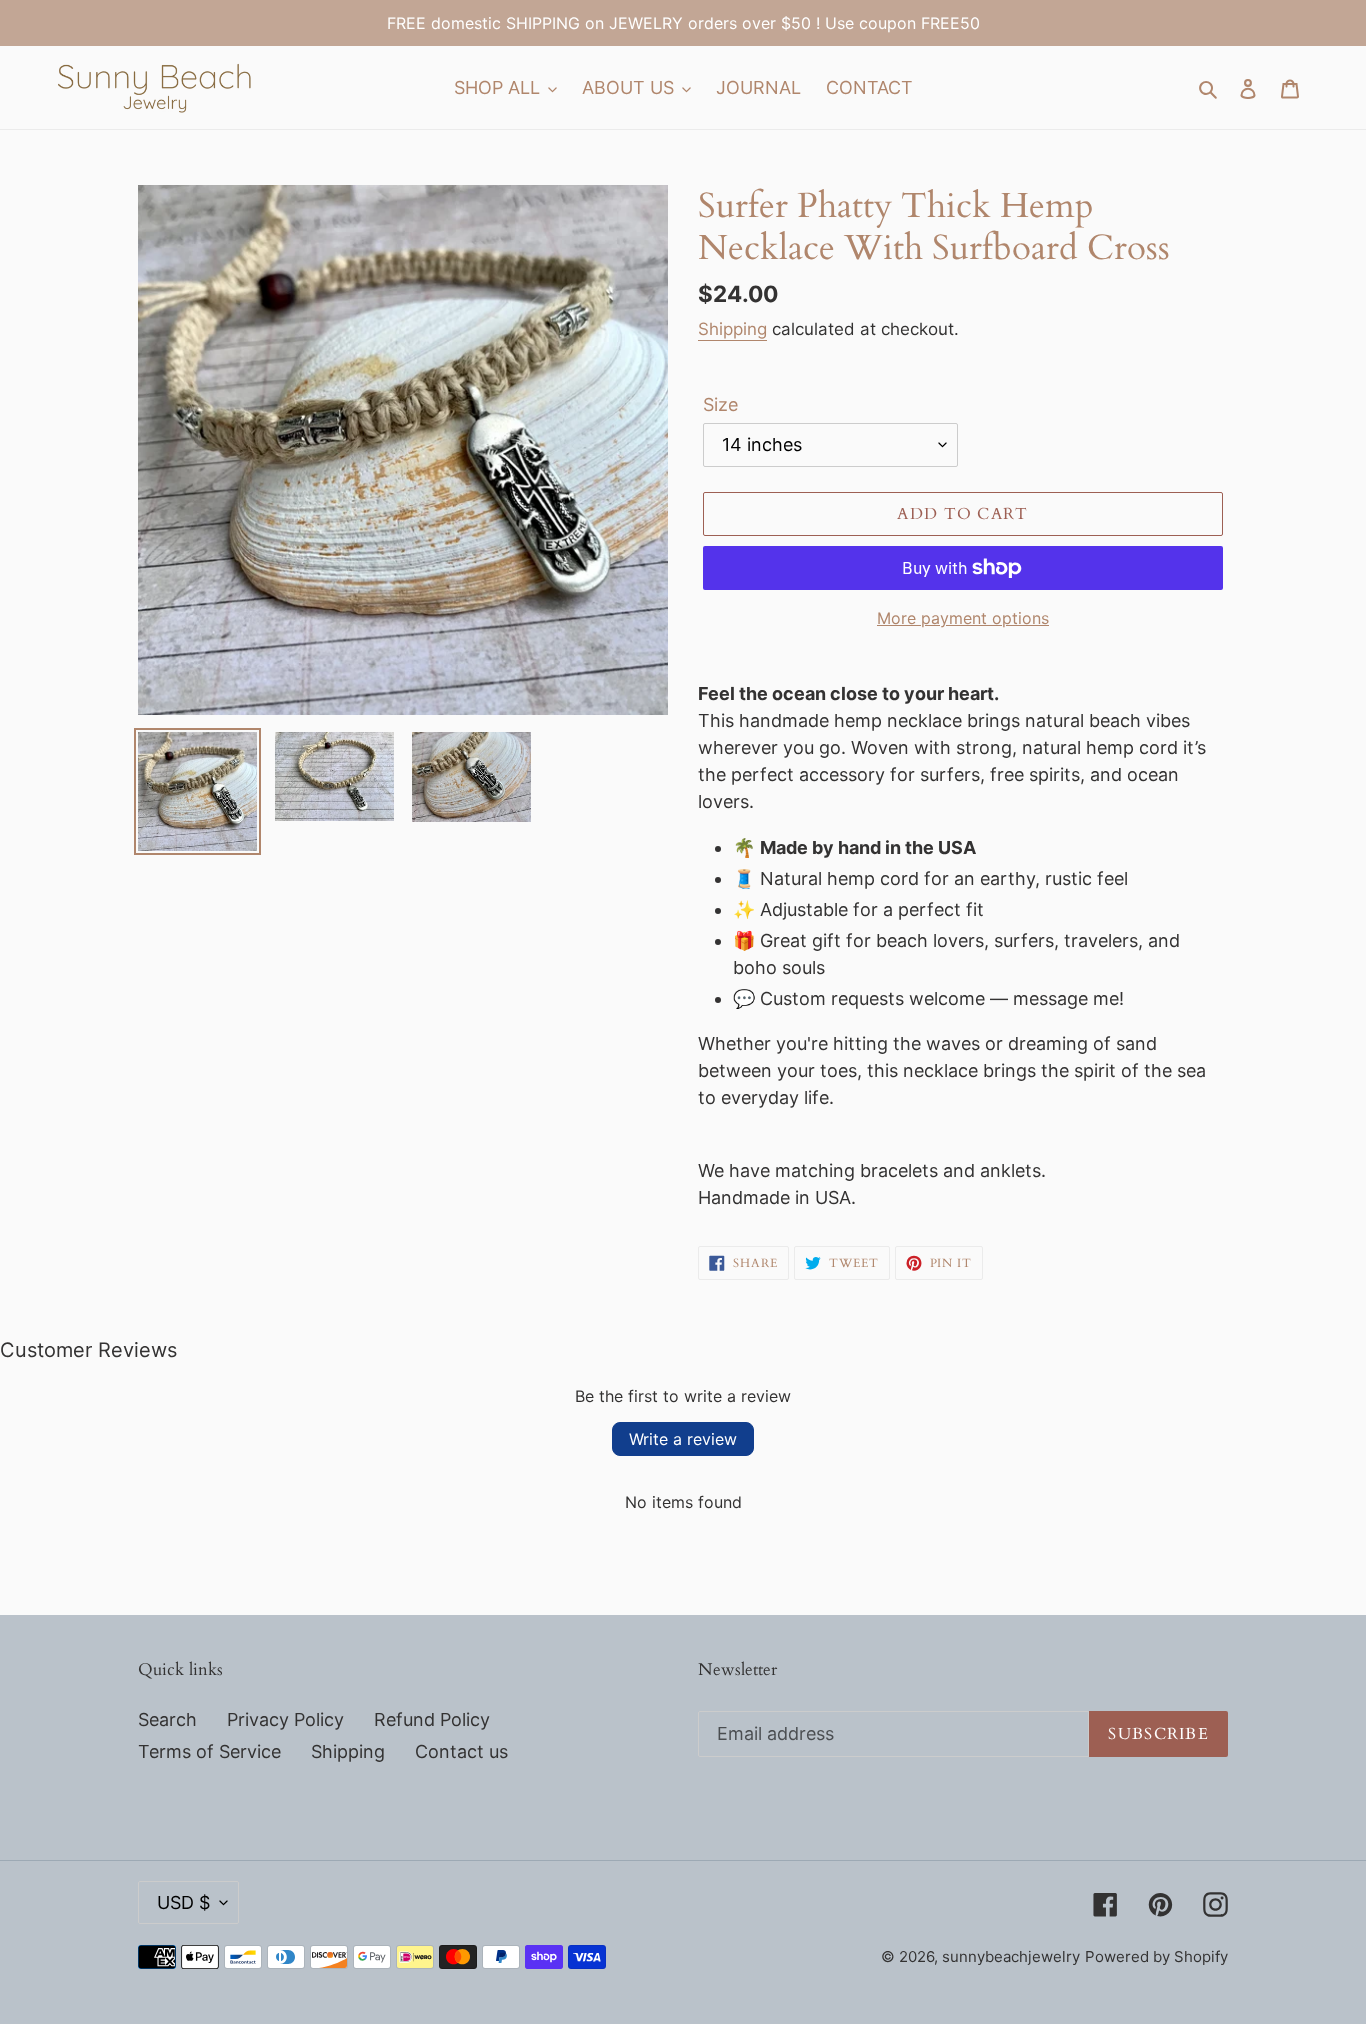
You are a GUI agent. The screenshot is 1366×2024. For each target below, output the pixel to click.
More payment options (963, 618)
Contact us (461, 1751)
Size (720, 404)
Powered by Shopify (1156, 1956)
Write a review (683, 1439)
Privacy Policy (285, 1719)
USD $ (183, 1902)
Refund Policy (432, 1719)
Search (167, 1719)
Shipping (732, 329)
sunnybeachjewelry (1011, 1956)
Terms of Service (209, 1751)
